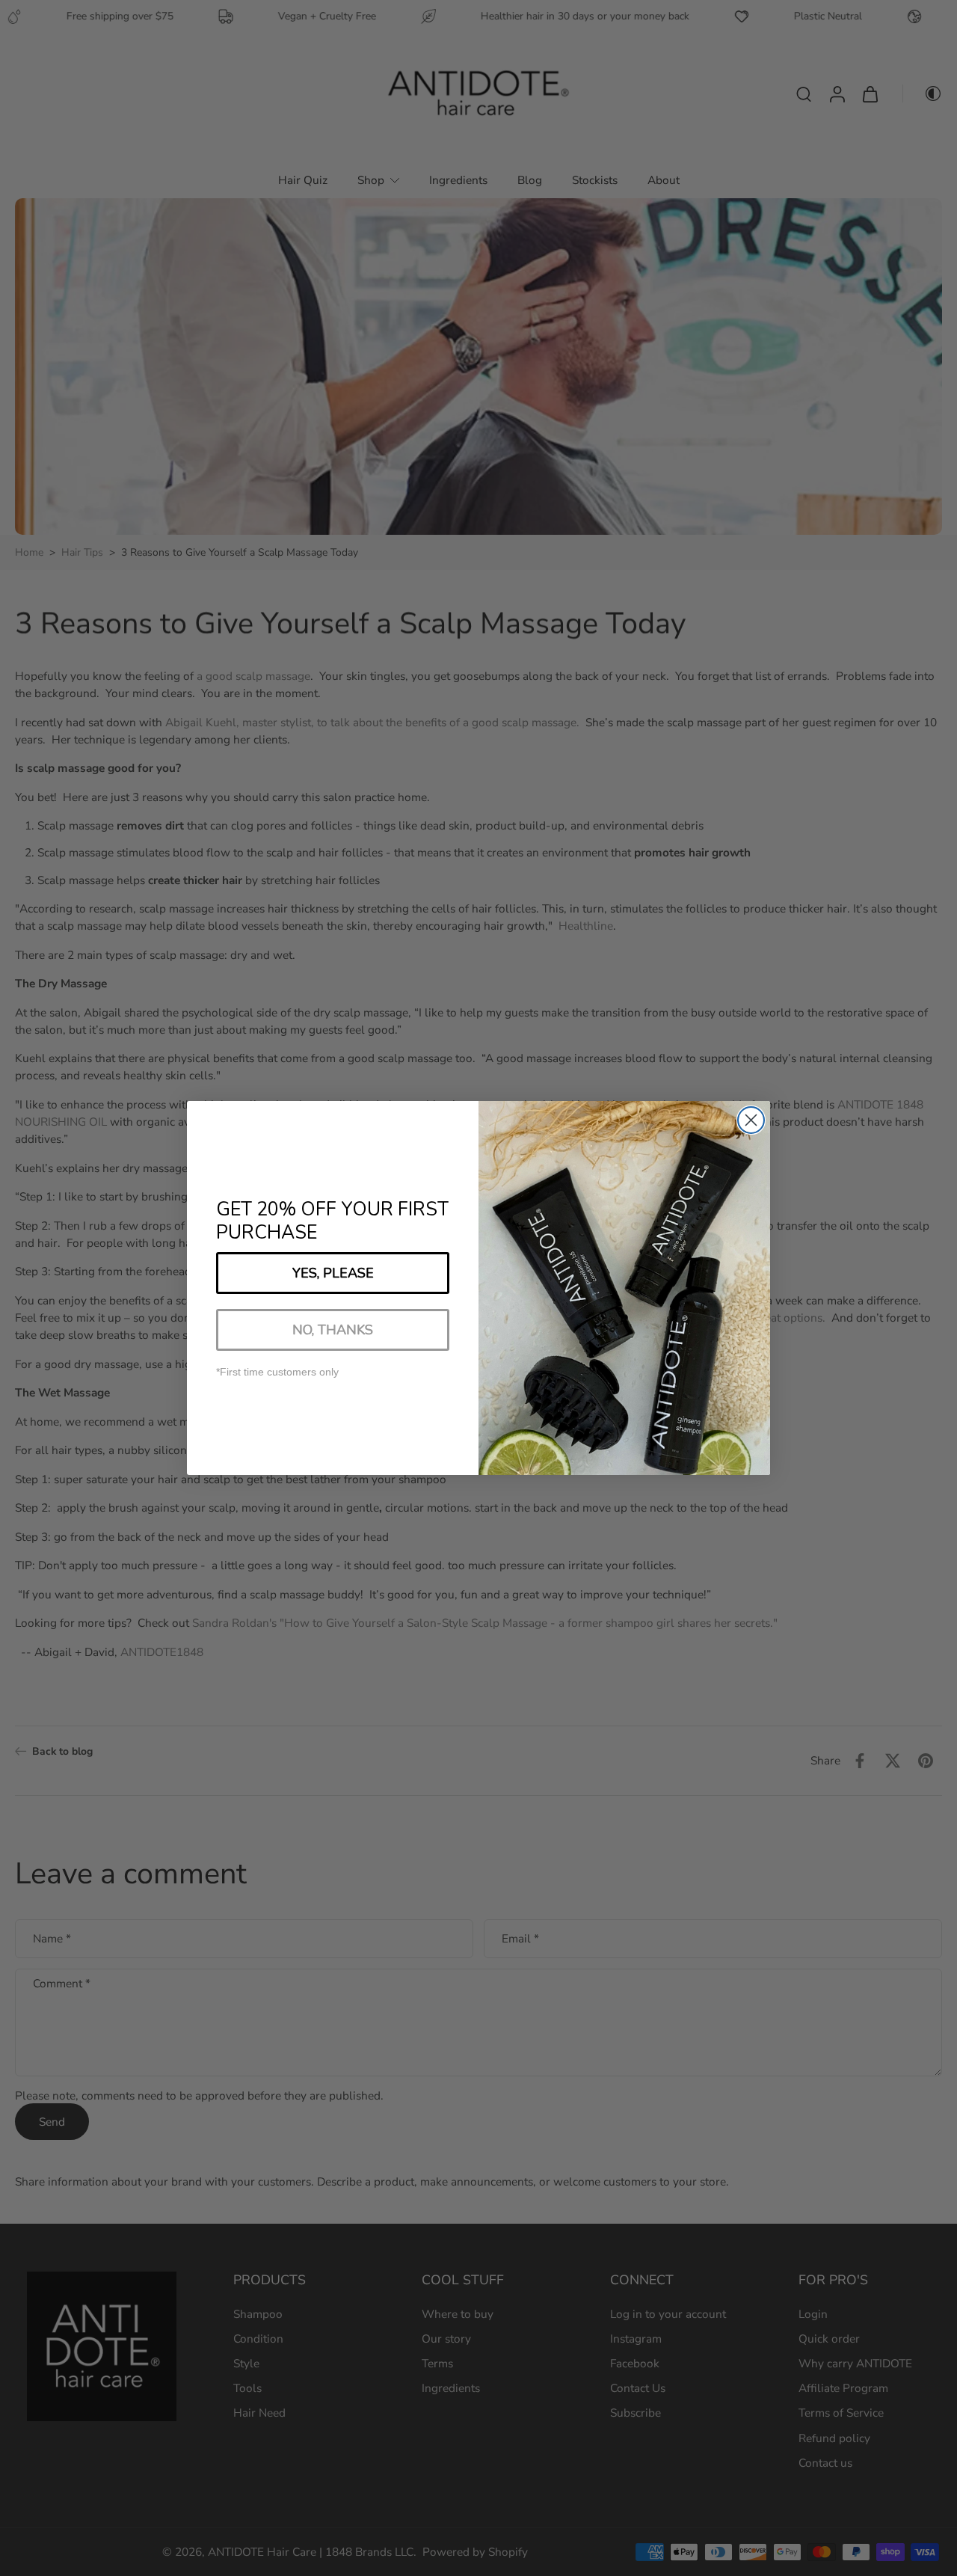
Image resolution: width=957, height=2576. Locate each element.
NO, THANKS (333, 1330)
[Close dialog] (751, 1120)
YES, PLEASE (333, 1273)
